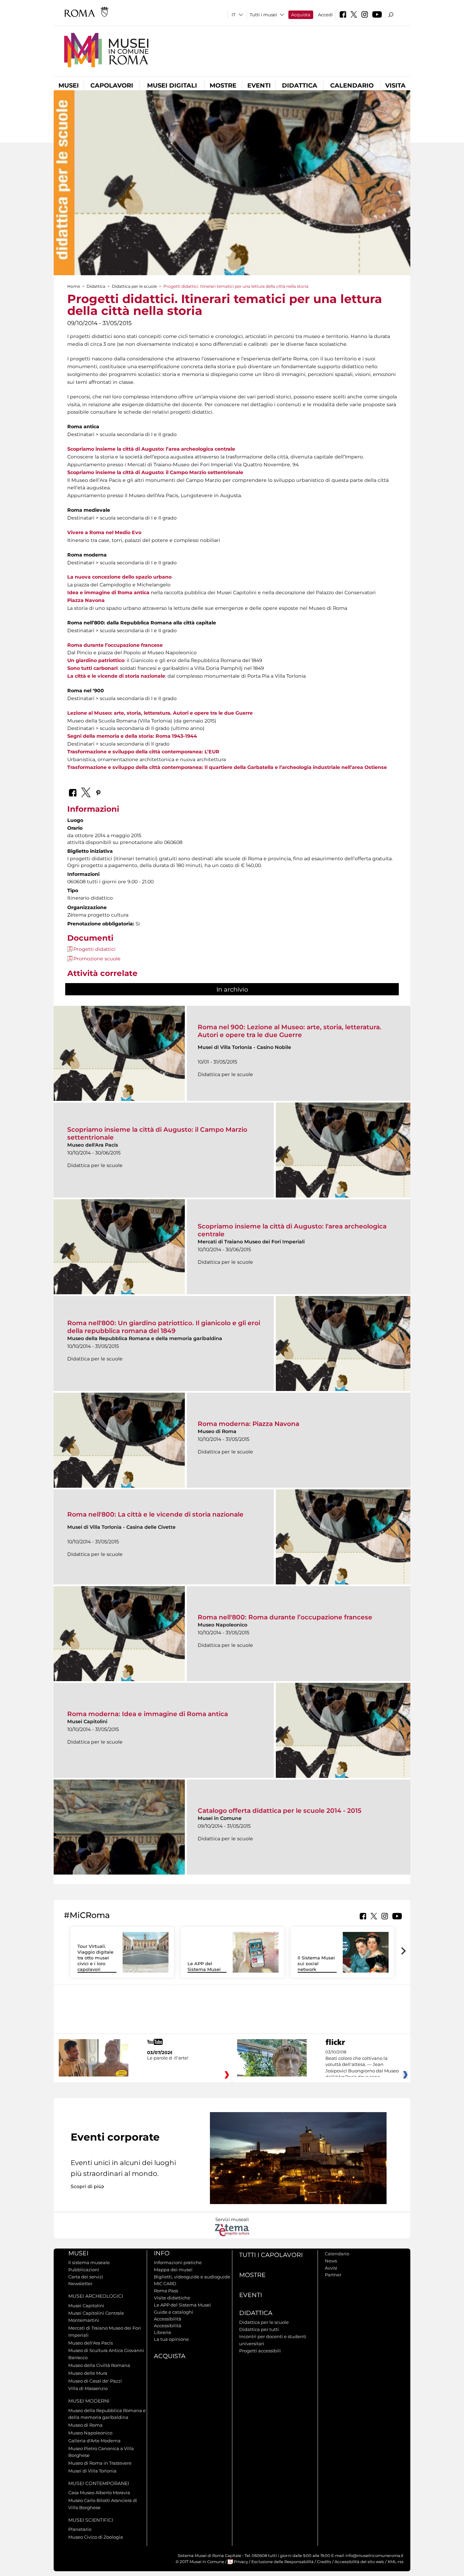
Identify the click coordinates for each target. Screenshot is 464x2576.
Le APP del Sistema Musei (204, 1966)
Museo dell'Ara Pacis (91, 2343)
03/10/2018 (362, 2065)
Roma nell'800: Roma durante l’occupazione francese (285, 1617)
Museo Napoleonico (90, 2433)
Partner (333, 2275)
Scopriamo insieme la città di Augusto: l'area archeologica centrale (292, 1230)
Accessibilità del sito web (359, 2562)
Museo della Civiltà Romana (99, 2365)
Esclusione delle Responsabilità (282, 2562)
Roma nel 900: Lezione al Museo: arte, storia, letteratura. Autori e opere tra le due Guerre (290, 1031)
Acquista (301, 15)
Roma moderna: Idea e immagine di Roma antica (148, 1714)
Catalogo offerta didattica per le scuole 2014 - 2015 (280, 1811)
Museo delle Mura (88, 2373)
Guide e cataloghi (174, 2312)
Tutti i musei (263, 15)
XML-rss (396, 2562)
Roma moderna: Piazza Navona (248, 1424)
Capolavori (112, 86)
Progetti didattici (94, 949)
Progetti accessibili (260, 2351)
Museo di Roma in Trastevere (100, 2463)
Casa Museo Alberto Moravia (99, 2493)
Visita (395, 86)
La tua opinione (171, 2339)
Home (74, 286)
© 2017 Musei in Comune (200, 2562)
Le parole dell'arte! (168, 2058)
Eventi (259, 86)
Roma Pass (166, 2291)
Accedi (325, 15)
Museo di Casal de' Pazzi (95, 2381)
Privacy (241, 2562)
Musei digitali (172, 86)
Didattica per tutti (259, 2329)
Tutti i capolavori (271, 2255)
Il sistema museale (89, 2262)
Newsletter (80, 2283)
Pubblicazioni (84, 2270)
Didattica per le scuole (134, 286)
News (331, 2261)
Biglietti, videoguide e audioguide (192, 2277)
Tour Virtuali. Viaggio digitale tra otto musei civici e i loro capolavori (95, 1958)
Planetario (80, 2529)
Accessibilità (168, 2319)
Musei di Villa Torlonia (92, 2471)
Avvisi (331, 2268)
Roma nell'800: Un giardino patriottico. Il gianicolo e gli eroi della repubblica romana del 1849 (164, 1327)
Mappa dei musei (173, 2270)
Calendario (352, 86)
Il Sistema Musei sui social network (316, 1963)
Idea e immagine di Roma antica (108, 593)
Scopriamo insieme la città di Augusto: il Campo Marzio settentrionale (157, 1133)
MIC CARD (165, 2283)
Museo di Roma (85, 2425)
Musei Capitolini (86, 2306)
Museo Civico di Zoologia (96, 2537)
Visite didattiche (172, 2298)
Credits (324, 2562)
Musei (69, 86)
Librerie (163, 2332)
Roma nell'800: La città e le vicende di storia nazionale (155, 1514)
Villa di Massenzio (88, 2388)
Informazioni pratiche (178, 2262)
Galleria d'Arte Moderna (94, 2441)
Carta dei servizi (86, 2277)
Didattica (300, 86)
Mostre (223, 86)
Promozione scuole (97, 959)
